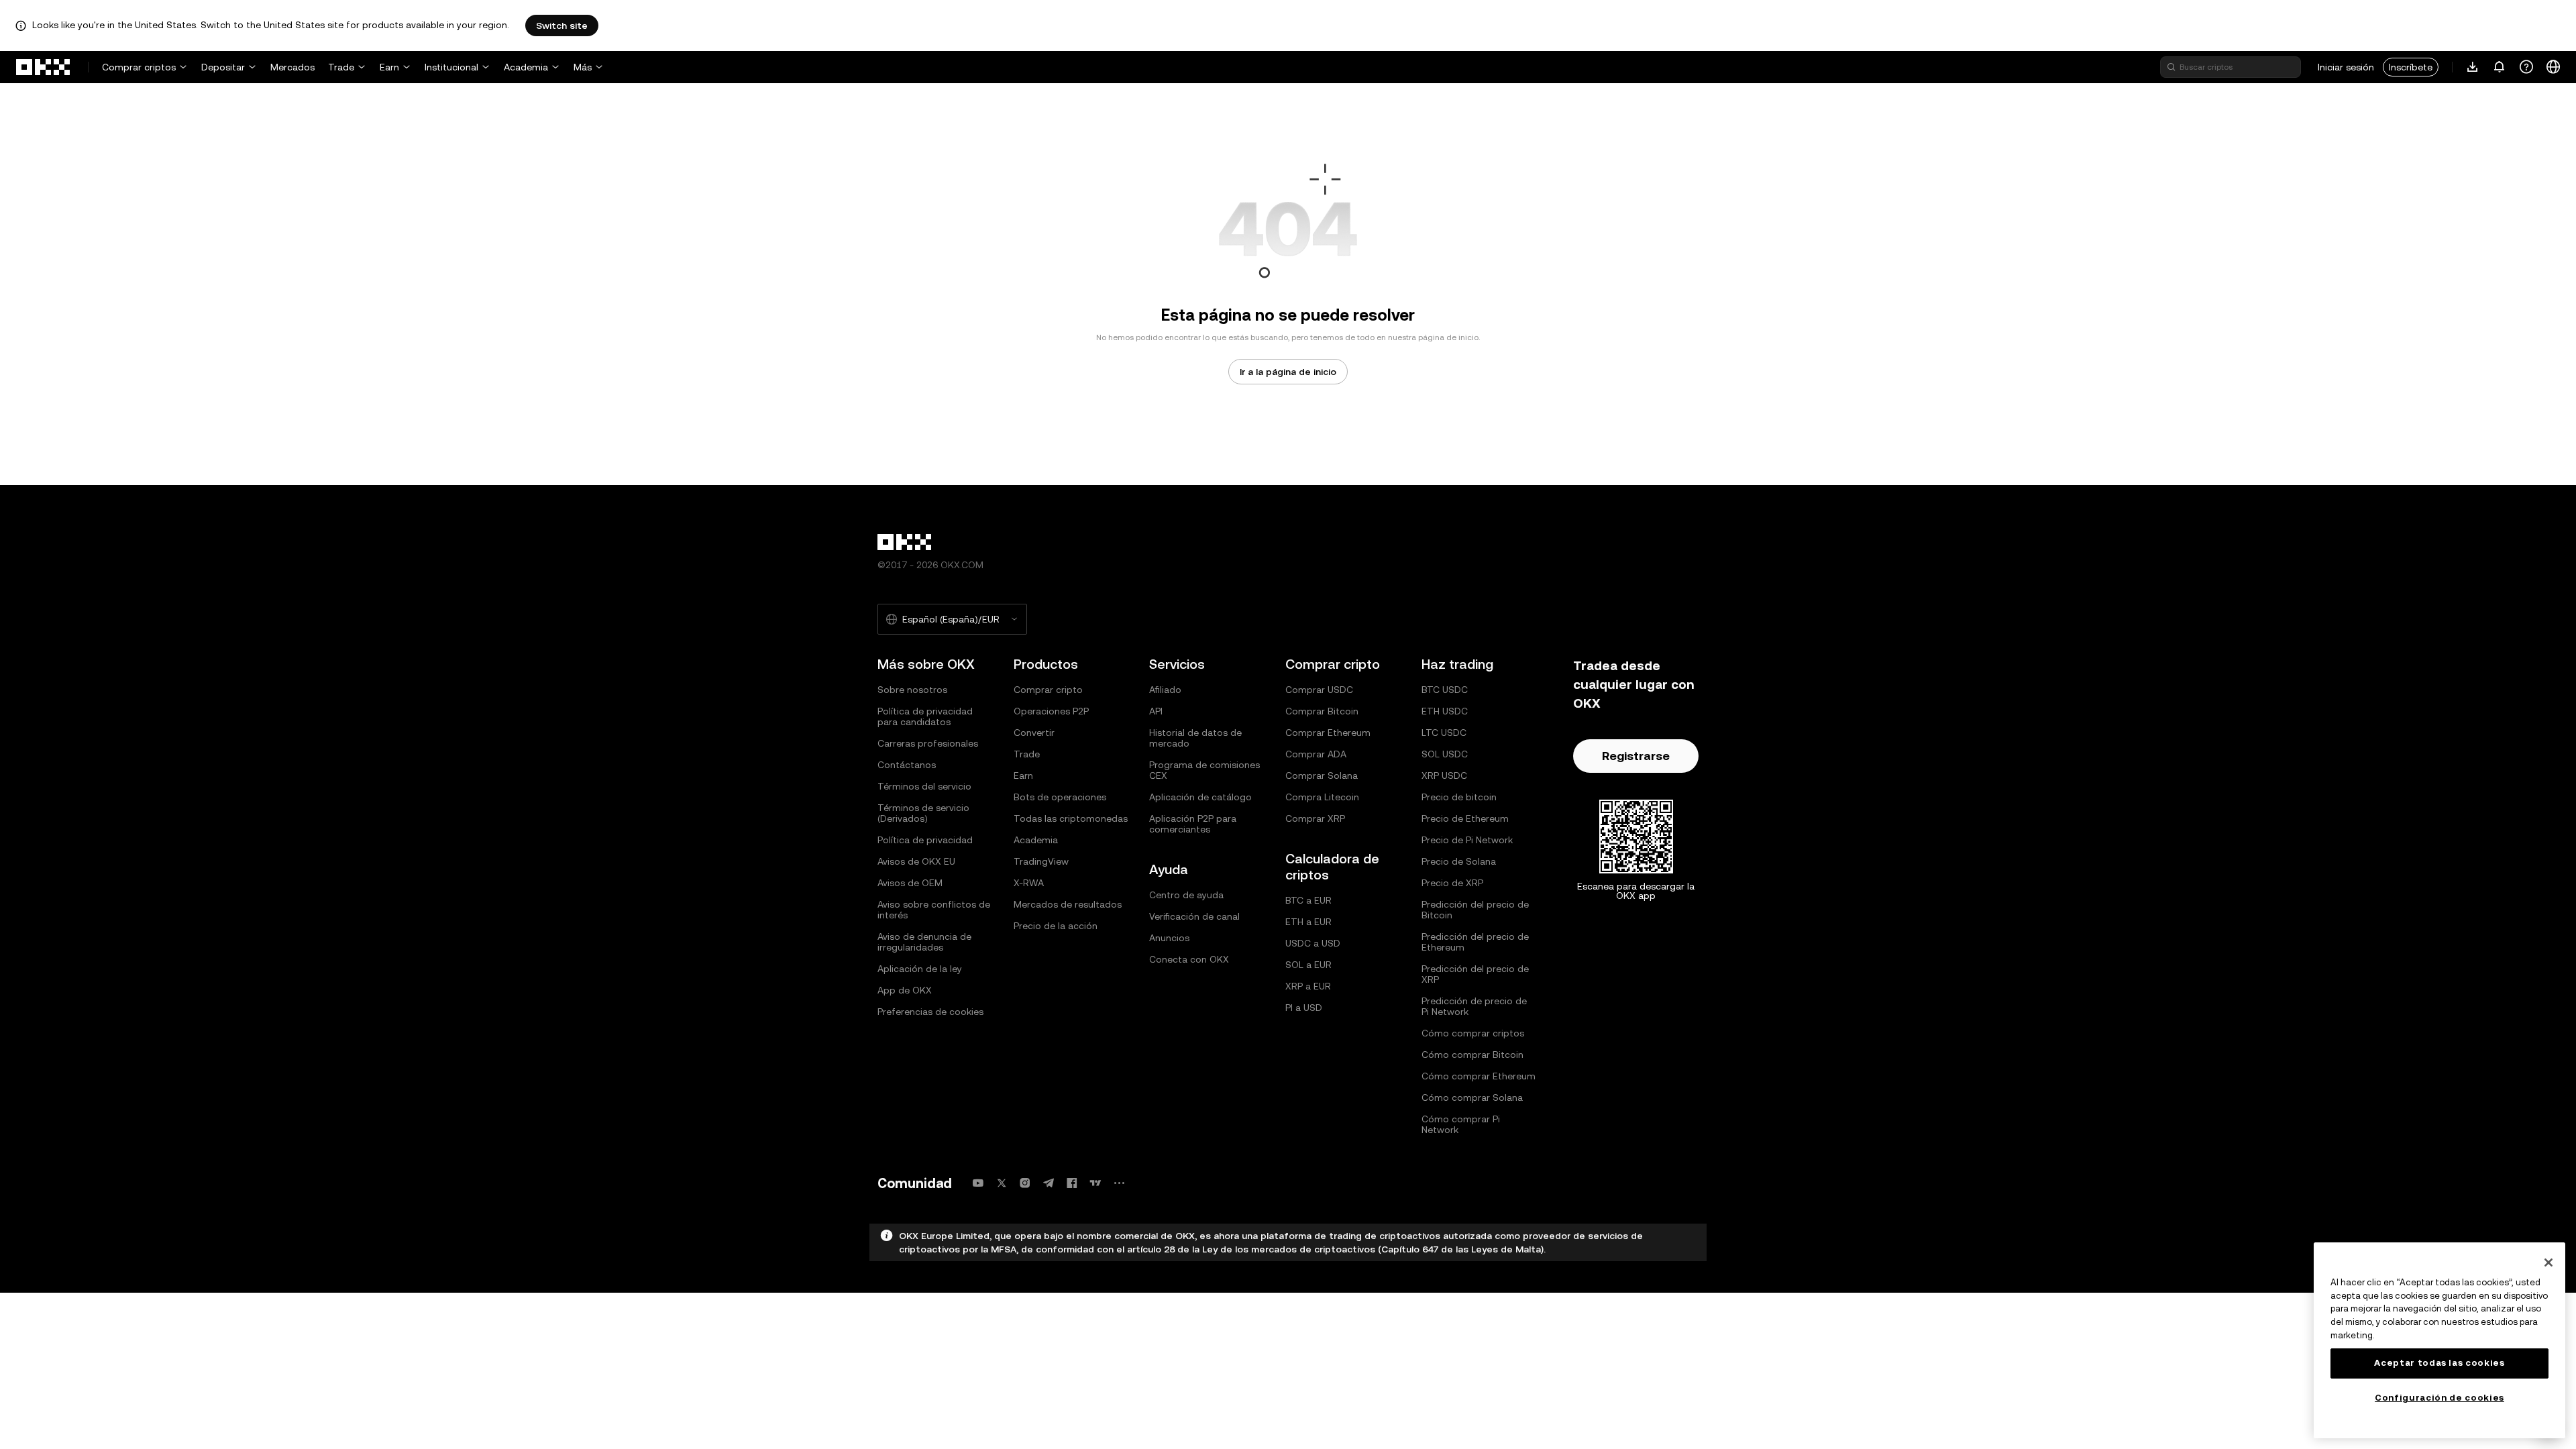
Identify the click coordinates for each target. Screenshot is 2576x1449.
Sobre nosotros (912, 690)
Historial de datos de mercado (1195, 738)
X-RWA (1029, 883)
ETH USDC (1445, 711)
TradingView (1041, 861)
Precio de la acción (1056, 926)
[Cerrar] (2548, 1263)
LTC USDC (1444, 733)
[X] (1002, 1183)
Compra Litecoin (1322, 797)
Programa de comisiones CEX (1204, 770)
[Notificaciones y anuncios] (2500, 67)
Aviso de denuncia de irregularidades (924, 942)
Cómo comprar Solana (1472, 1097)
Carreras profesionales (928, 743)
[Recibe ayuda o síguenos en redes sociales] (2526, 67)
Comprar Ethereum (1328, 733)
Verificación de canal (1194, 916)
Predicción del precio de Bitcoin (1475, 910)
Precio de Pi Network (1467, 840)
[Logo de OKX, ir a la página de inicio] (44, 67)
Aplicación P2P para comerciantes (1193, 824)
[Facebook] (1072, 1183)
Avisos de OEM (910, 883)
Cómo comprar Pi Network (1461, 1124)
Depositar (223, 67)
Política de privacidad (925, 840)
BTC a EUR (1308, 900)
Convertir (1034, 733)
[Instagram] (1025, 1183)
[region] (2439, 1340)
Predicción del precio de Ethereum (1475, 942)
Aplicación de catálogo (1200, 797)
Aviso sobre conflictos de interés (934, 910)
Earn (389, 67)
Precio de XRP (1452, 883)
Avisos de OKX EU (916, 861)
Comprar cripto (1048, 690)
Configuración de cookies (2439, 1398)
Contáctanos (907, 765)
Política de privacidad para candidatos (925, 716)
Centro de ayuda (1186, 895)
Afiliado (1165, 690)
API (1156, 711)
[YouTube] (978, 1183)
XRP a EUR (1308, 986)
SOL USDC (1445, 754)
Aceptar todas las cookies (2439, 1363)
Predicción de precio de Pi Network (1474, 1006)
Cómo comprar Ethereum (1479, 1076)
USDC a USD (1313, 943)
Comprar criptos (139, 67)
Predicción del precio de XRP (1475, 974)
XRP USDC (1444, 775)
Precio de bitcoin (1459, 797)
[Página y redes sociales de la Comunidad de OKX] (1119, 1183)
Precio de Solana (1459, 861)
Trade (341, 67)
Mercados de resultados (1068, 904)
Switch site (562, 25)
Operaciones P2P (1051, 711)
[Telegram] (1049, 1183)
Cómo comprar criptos (1473, 1033)
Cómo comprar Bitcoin (1472, 1055)
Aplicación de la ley (920, 969)
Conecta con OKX (1189, 959)
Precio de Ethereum (1465, 818)
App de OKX (905, 990)
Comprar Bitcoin (1322, 711)
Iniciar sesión (2346, 67)
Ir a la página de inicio (1288, 372)
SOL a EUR (1308, 965)
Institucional (451, 67)
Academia (526, 67)
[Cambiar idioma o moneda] (2553, 67)
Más (583, 67)
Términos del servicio (924, 786)
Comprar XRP (1315, 818)
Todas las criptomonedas (1071, 818)
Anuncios (1169, 938)
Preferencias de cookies (930, 1012)
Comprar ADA (1316, 754)
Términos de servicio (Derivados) (923, 813)
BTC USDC (1445, 690)
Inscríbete (2411, 67)
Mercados (292, 67)
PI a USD (1304, 1008)
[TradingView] (1095, 1183)
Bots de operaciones (1060, 797)
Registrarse (1636, 756)
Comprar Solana (1322, 775)
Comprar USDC (1319, 690)
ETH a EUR (1308, 922)
